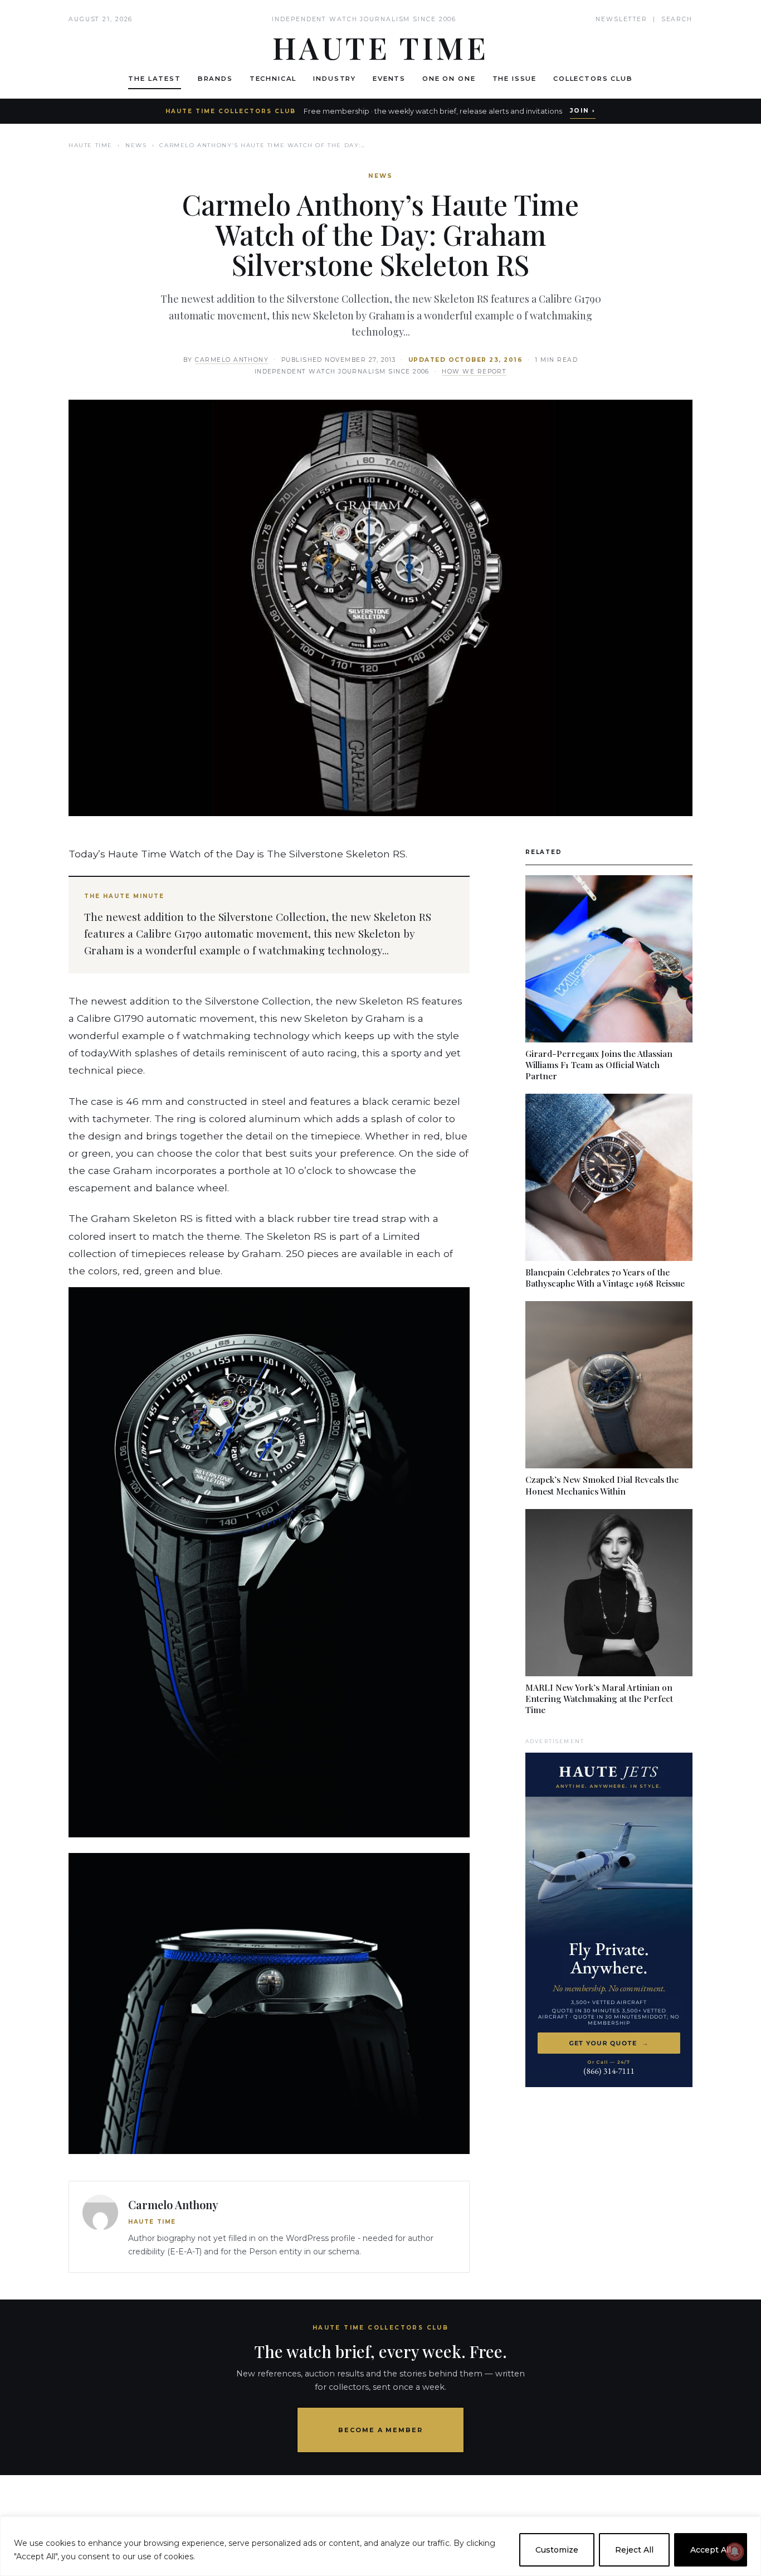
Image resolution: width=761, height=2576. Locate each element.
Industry (335, 79)
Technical (273, 79)
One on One (449, 79)
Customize (557, 2550)
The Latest (154, 79)
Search (677, 19)
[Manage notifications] (735, 2551)
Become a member (381, 2430)
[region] (380, 2546)
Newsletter (621, 19)
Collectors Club (593, 79)
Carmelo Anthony (232, 360)
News (136, 145)
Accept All (711, 2550)
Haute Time (91, 145)
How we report (474, 372)
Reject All (634, 2550)
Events (389, 79)
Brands (215, 79)
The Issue (515, 79)
